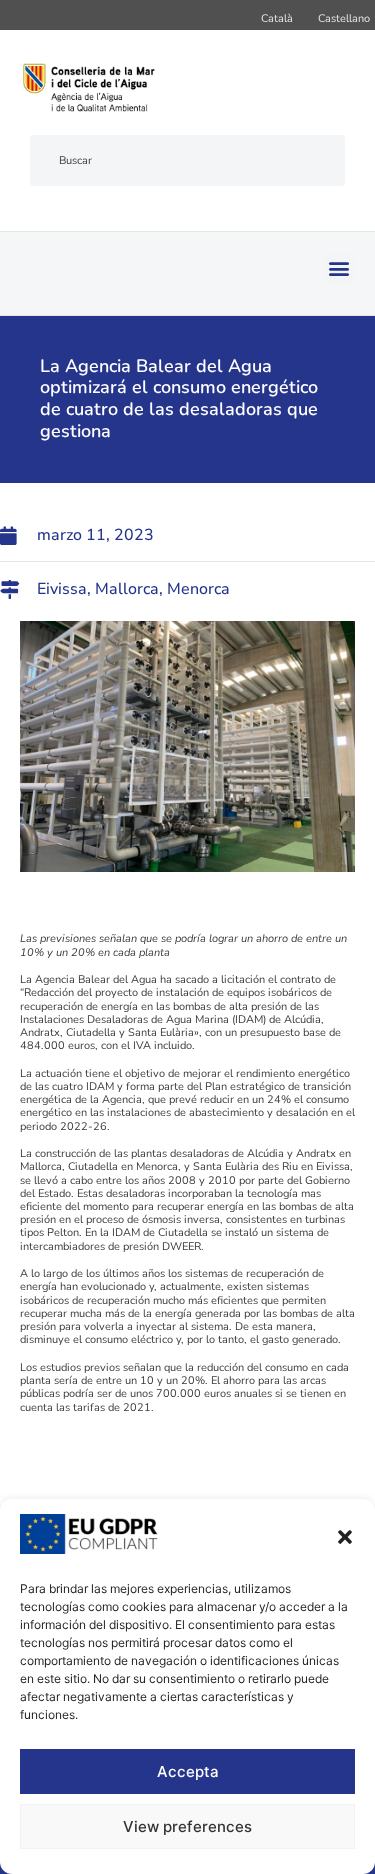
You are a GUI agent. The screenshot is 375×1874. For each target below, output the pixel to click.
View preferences (187, 1826)
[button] (345, 1537)
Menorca (198, 589)
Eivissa (62, 589)
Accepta (188, 1771)
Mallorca (127, 589)
